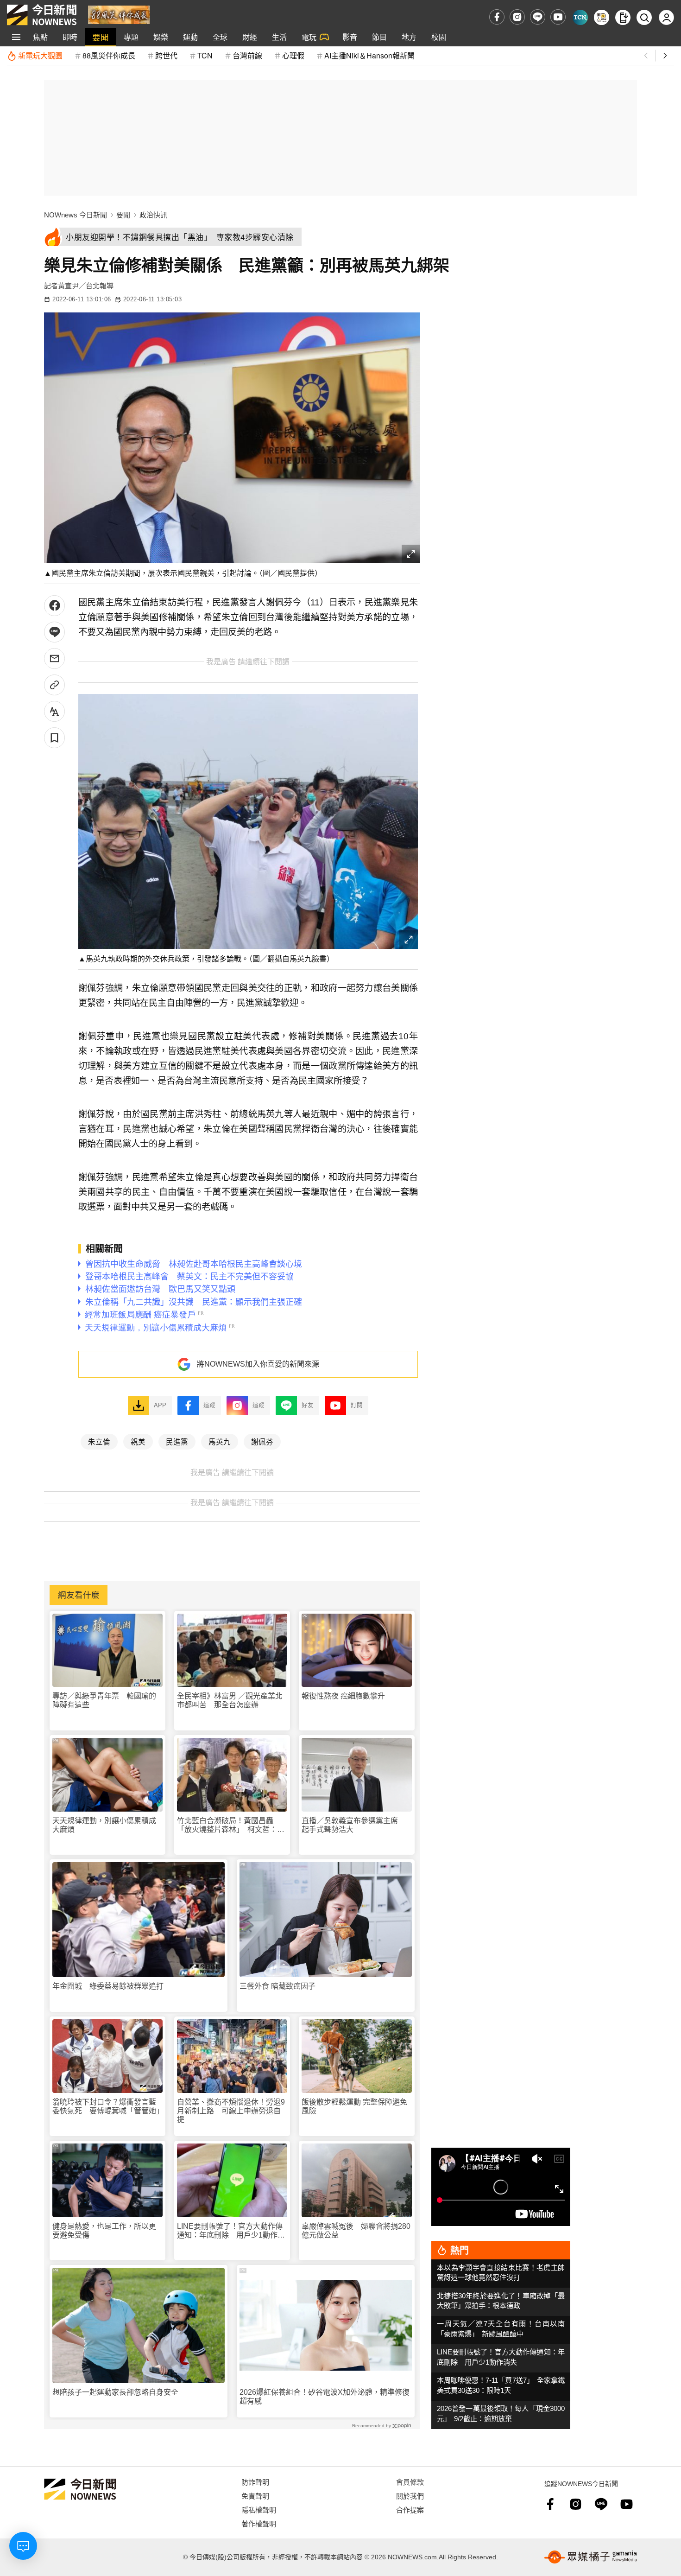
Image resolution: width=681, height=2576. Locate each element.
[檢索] (644, 17)
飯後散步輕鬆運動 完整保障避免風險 (354, 2106)
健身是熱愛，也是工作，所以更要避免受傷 (104, 2231)
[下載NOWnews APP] (623, 17)
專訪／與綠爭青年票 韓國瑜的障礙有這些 (104, 1700)
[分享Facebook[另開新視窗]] (54, 606)
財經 (250, 37)
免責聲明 (255, 2496)
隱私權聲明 (259, 2509)
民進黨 (177, 1441)
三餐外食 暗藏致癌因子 (277, 1986)
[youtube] (558, 17)
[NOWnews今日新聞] (42, 15)
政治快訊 (153, 215)
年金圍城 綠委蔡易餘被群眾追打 (108, 1986)
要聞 (101, 37)
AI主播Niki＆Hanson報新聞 (369, 55)
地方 (409, 37)
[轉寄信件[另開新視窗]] (54, 658)
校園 (439, 37)
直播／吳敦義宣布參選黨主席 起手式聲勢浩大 (353, 1825)
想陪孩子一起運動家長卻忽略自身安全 (115, 2392)
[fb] (497, 17)
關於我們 (410, 2496)
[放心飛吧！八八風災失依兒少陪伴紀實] (119, 14)
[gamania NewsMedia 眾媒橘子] (591, 2557)
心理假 (293, 55)
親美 (138, 1441)
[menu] (16, 37)
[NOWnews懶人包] (602, 17)
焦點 (40, 37)
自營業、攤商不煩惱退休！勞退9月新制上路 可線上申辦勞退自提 (231, 2111)
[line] (538, 17)
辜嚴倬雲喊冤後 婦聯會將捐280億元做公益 (356, 2231)
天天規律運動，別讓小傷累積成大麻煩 (104, 1825)
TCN (205, 55)
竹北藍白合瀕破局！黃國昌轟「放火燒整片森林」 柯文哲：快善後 (231, 1825)
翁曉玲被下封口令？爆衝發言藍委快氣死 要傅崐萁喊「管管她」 (107, 2106)
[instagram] (517, 17)
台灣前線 (247, 55)
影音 (350, 37)
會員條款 (410, 2482)
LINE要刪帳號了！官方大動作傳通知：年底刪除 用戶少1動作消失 (231, 2231)
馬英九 (220, 1441)
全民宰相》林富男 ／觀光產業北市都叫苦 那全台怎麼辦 (230, 1700)
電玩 (309, 37)
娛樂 (161, 37)
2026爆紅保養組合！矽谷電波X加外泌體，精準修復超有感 (325, 2397)
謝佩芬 (262, 1441)
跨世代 (166, 55)
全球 (220, 37)
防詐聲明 (255, 2482)
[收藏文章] (54, 738)
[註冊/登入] (666, 17)
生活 (279, 37)
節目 (379, 37)
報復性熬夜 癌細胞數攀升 (343, 1696)
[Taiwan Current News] (580, 17)
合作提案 (410, 2509)
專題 (131, 37)
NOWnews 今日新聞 (76, 215)
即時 (70, 37)
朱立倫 (99, 1441)
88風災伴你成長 (109, 55)
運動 (190, 37)
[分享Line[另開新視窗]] (54, 632)
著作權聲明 (259, 2523)
